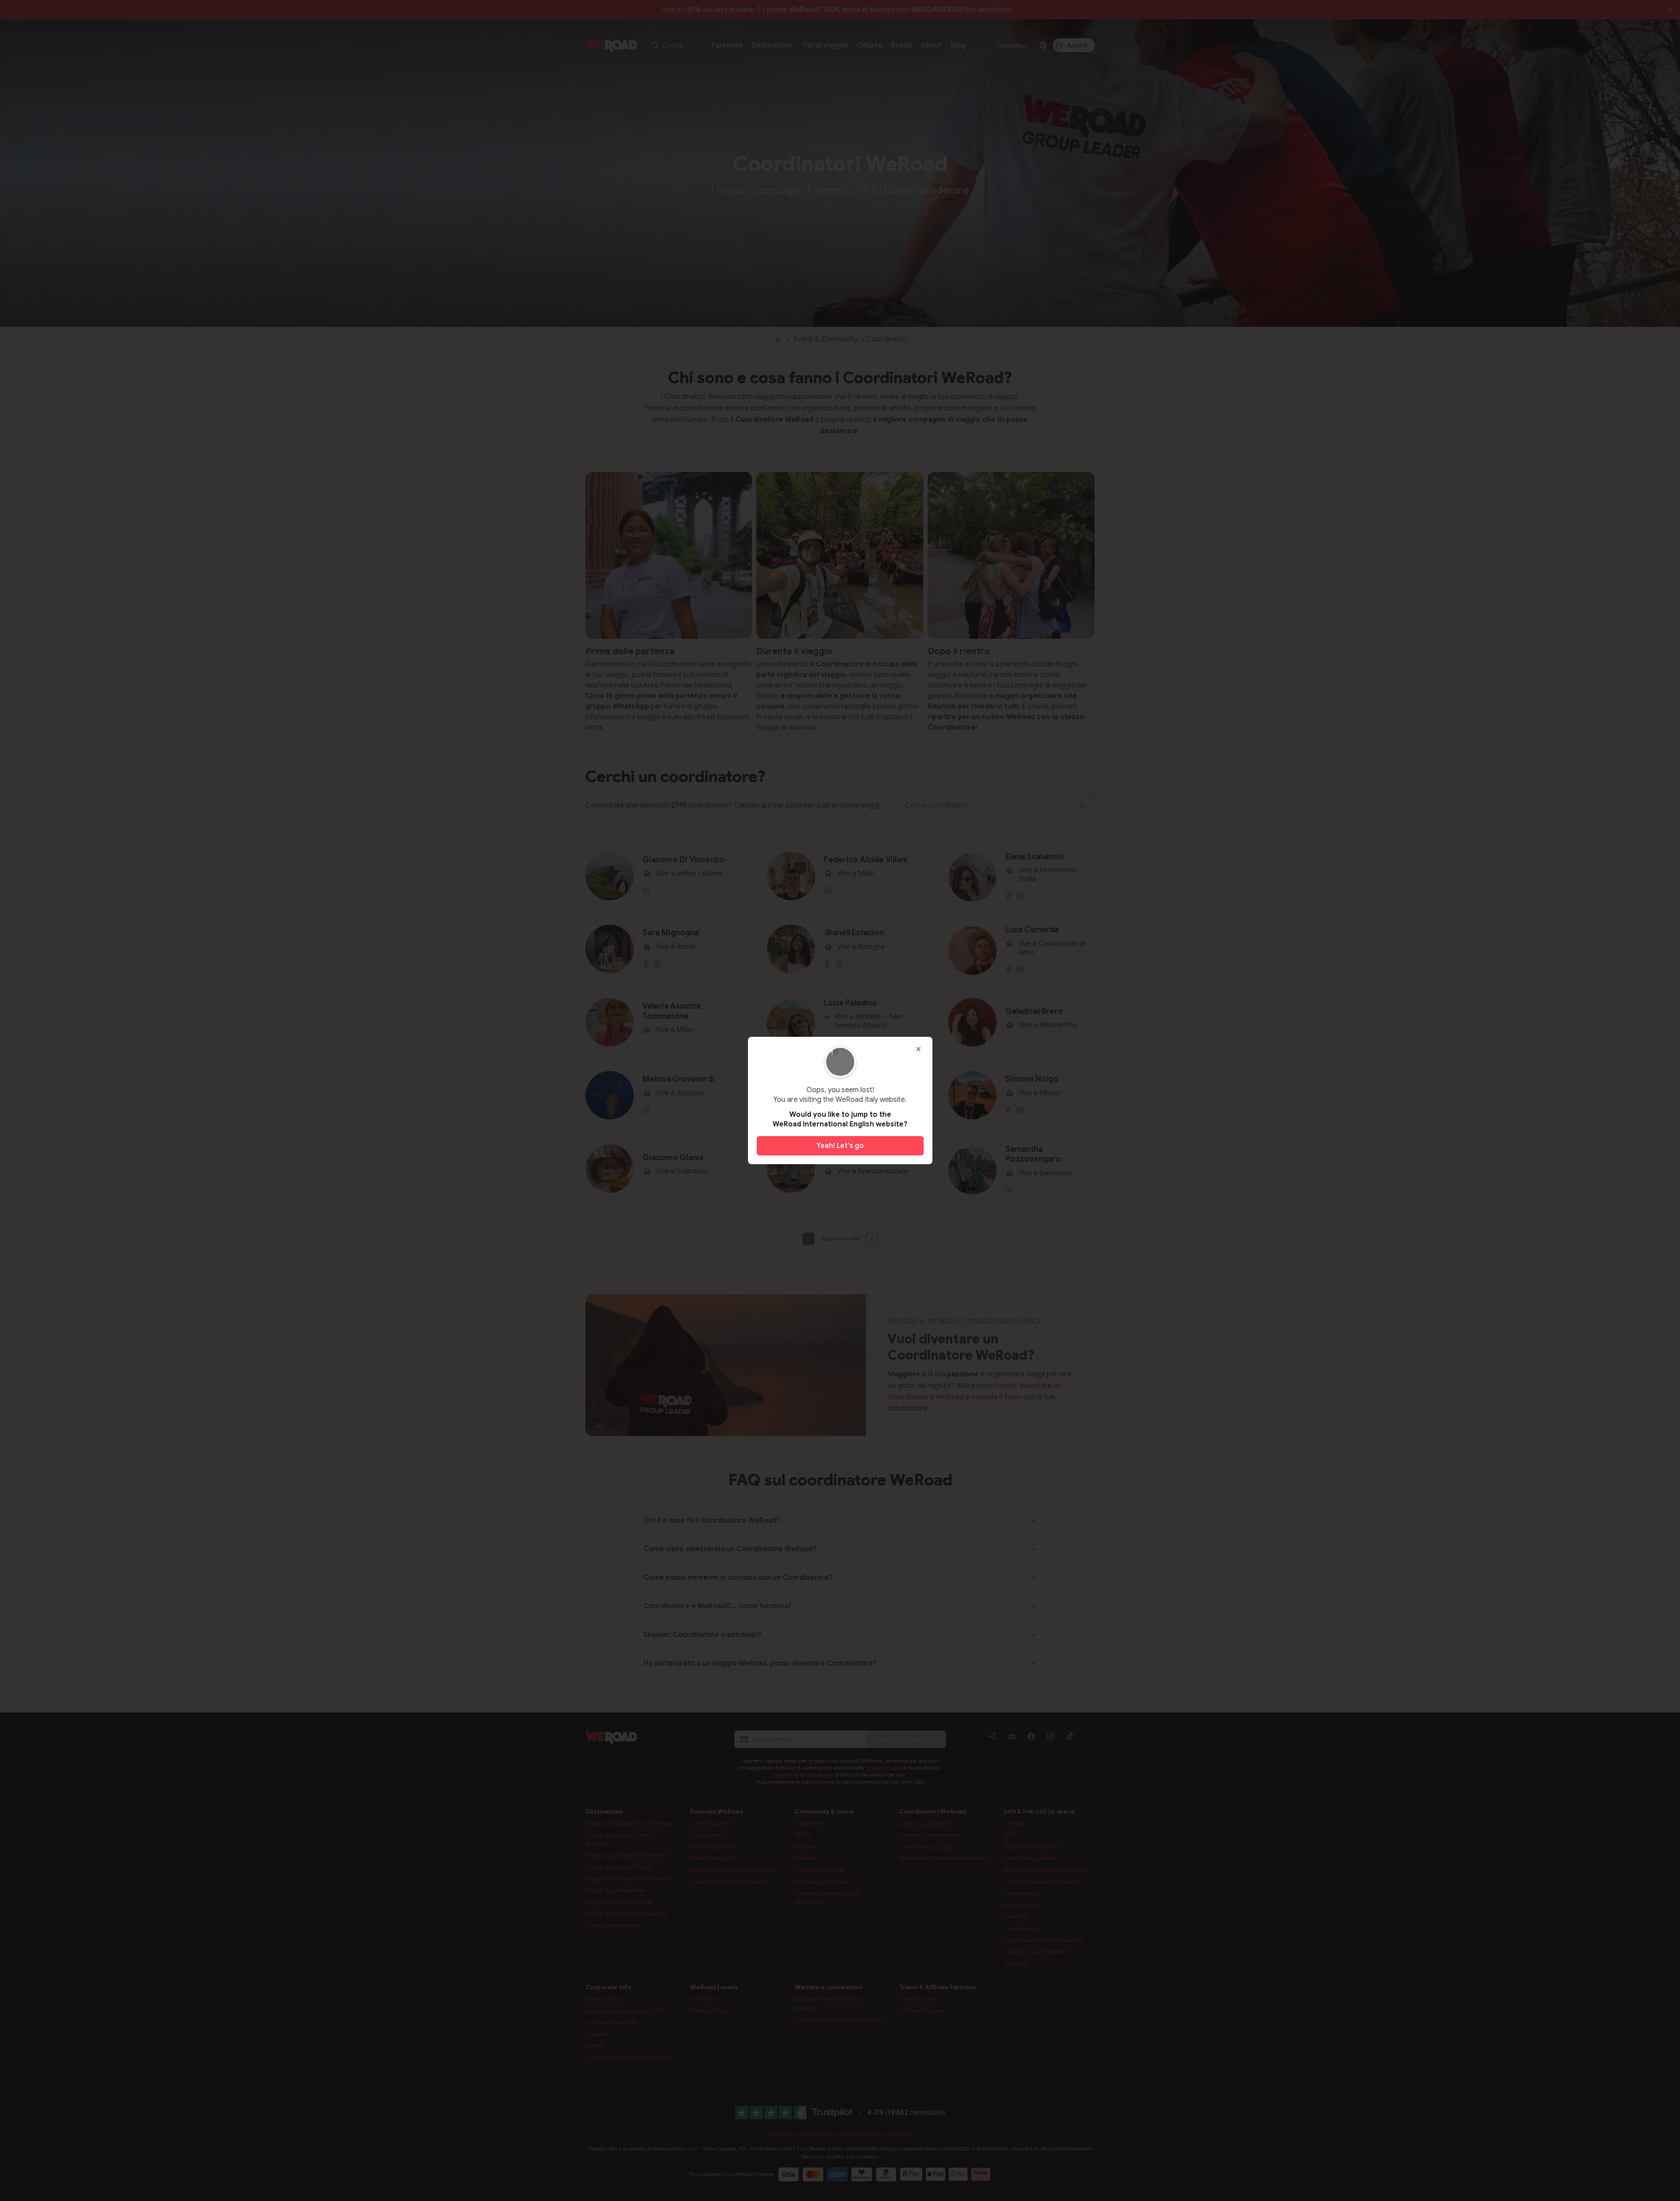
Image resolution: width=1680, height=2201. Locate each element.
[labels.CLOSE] (918, 1049)
